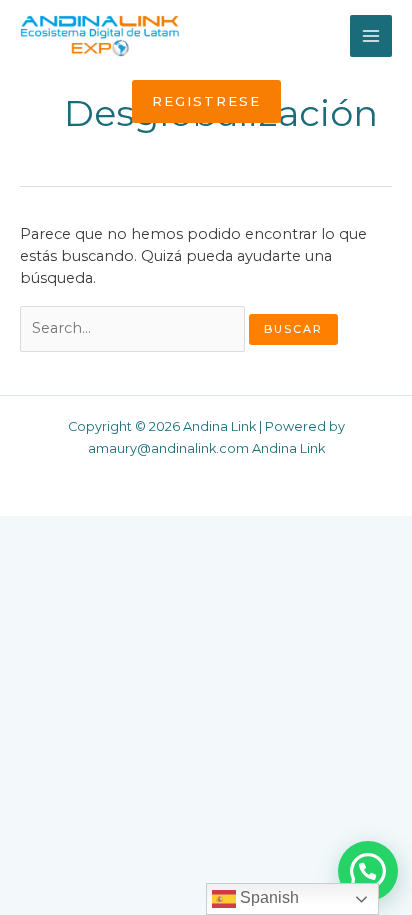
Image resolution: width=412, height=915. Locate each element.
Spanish (267, 897)
